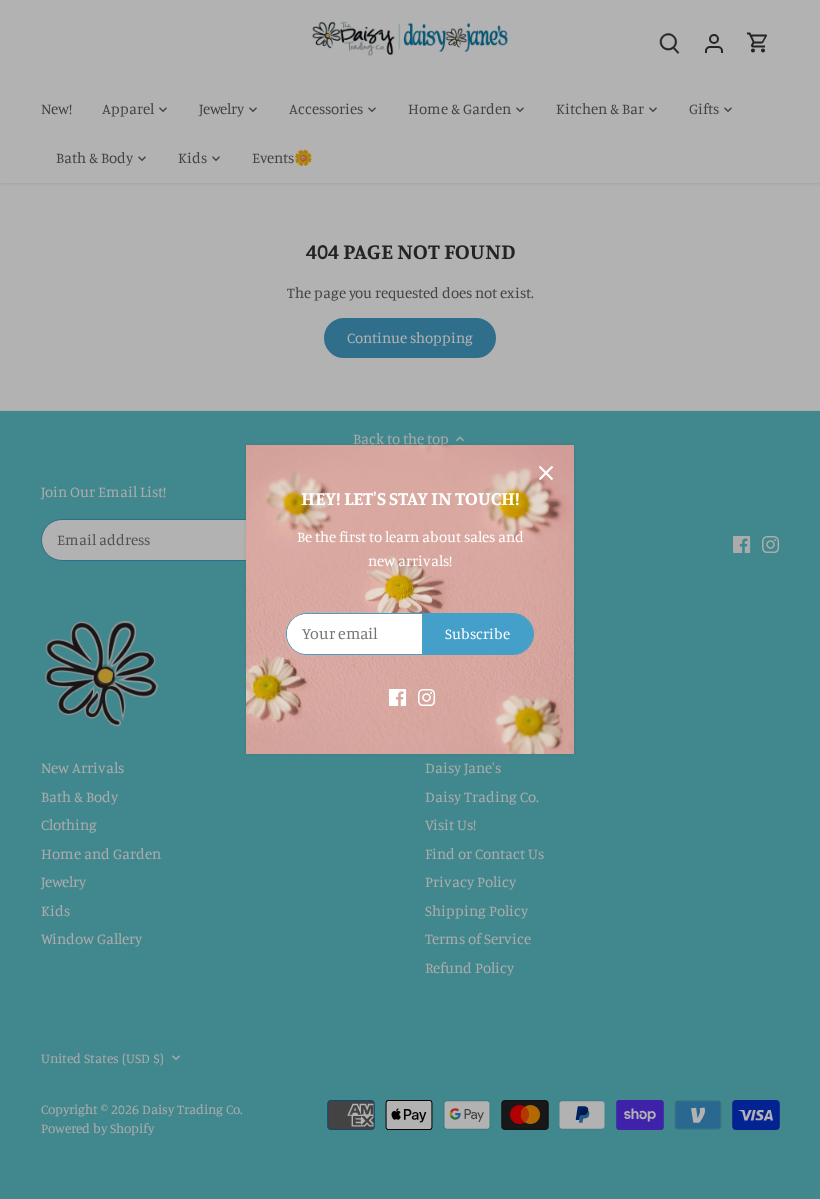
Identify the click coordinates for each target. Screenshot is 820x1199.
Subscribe (477, 633)
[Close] (546, 473)
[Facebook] (397, 695)
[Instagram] (426, 695)
